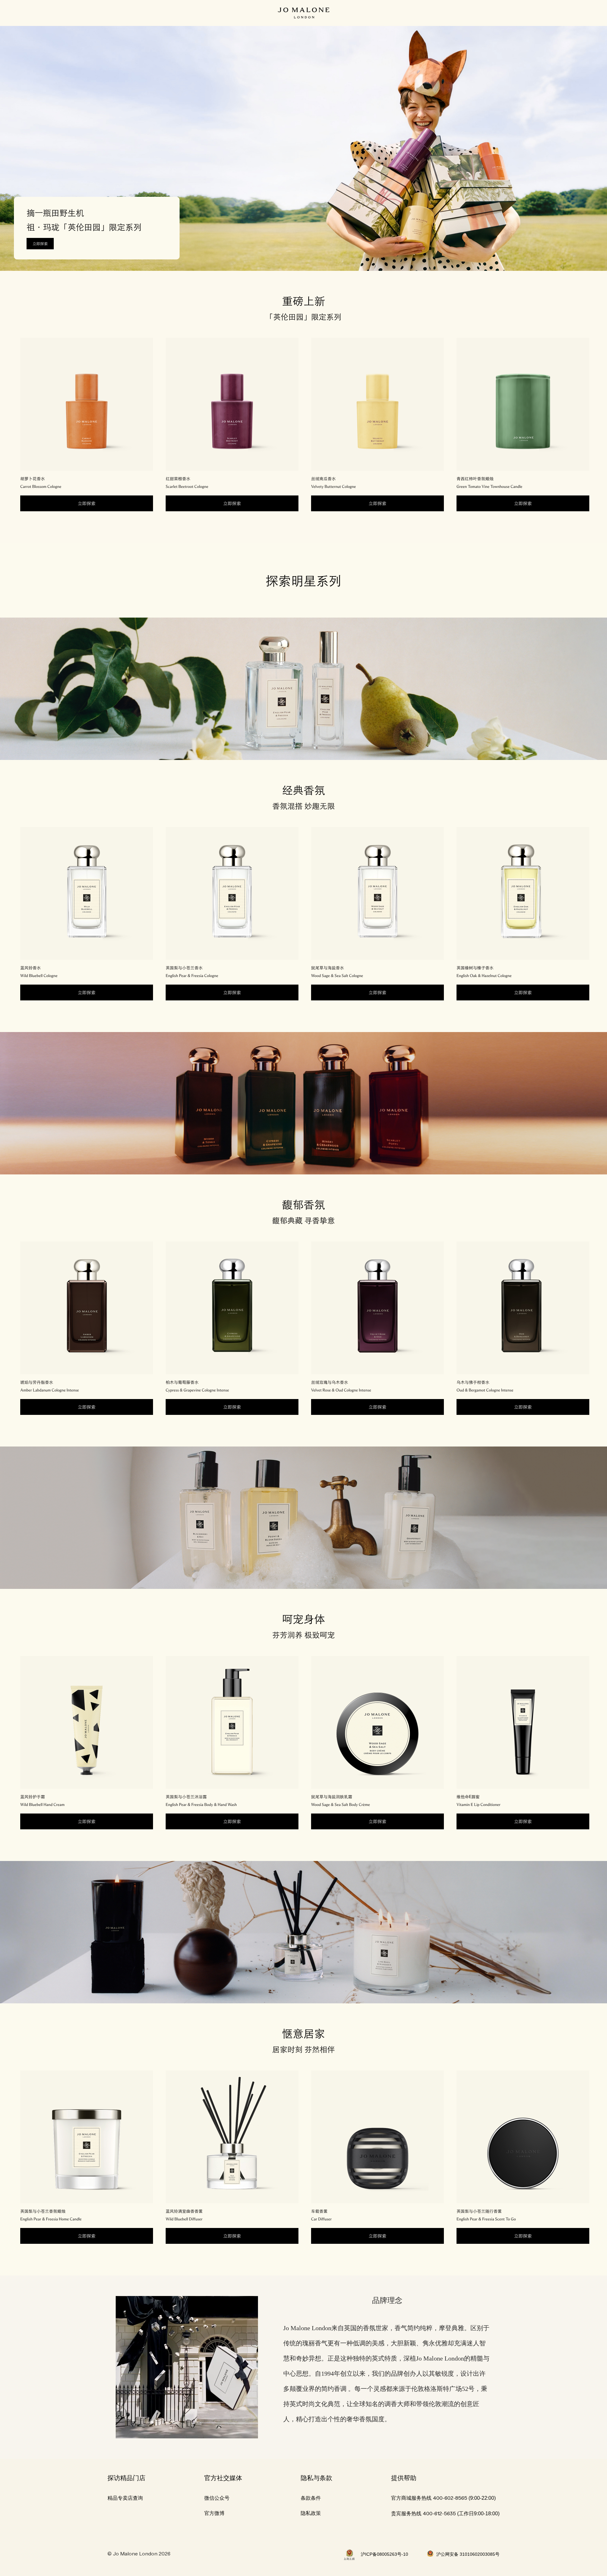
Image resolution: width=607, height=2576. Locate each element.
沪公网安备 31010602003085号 (468, 2554)
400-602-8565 (450, 2498)
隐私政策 (311, 2513)
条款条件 (311, 2498)
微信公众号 (217, 2498)
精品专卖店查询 (125, 2498)
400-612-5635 (439, 2514)
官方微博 (214, 2513)
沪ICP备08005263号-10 (384, 2554)
